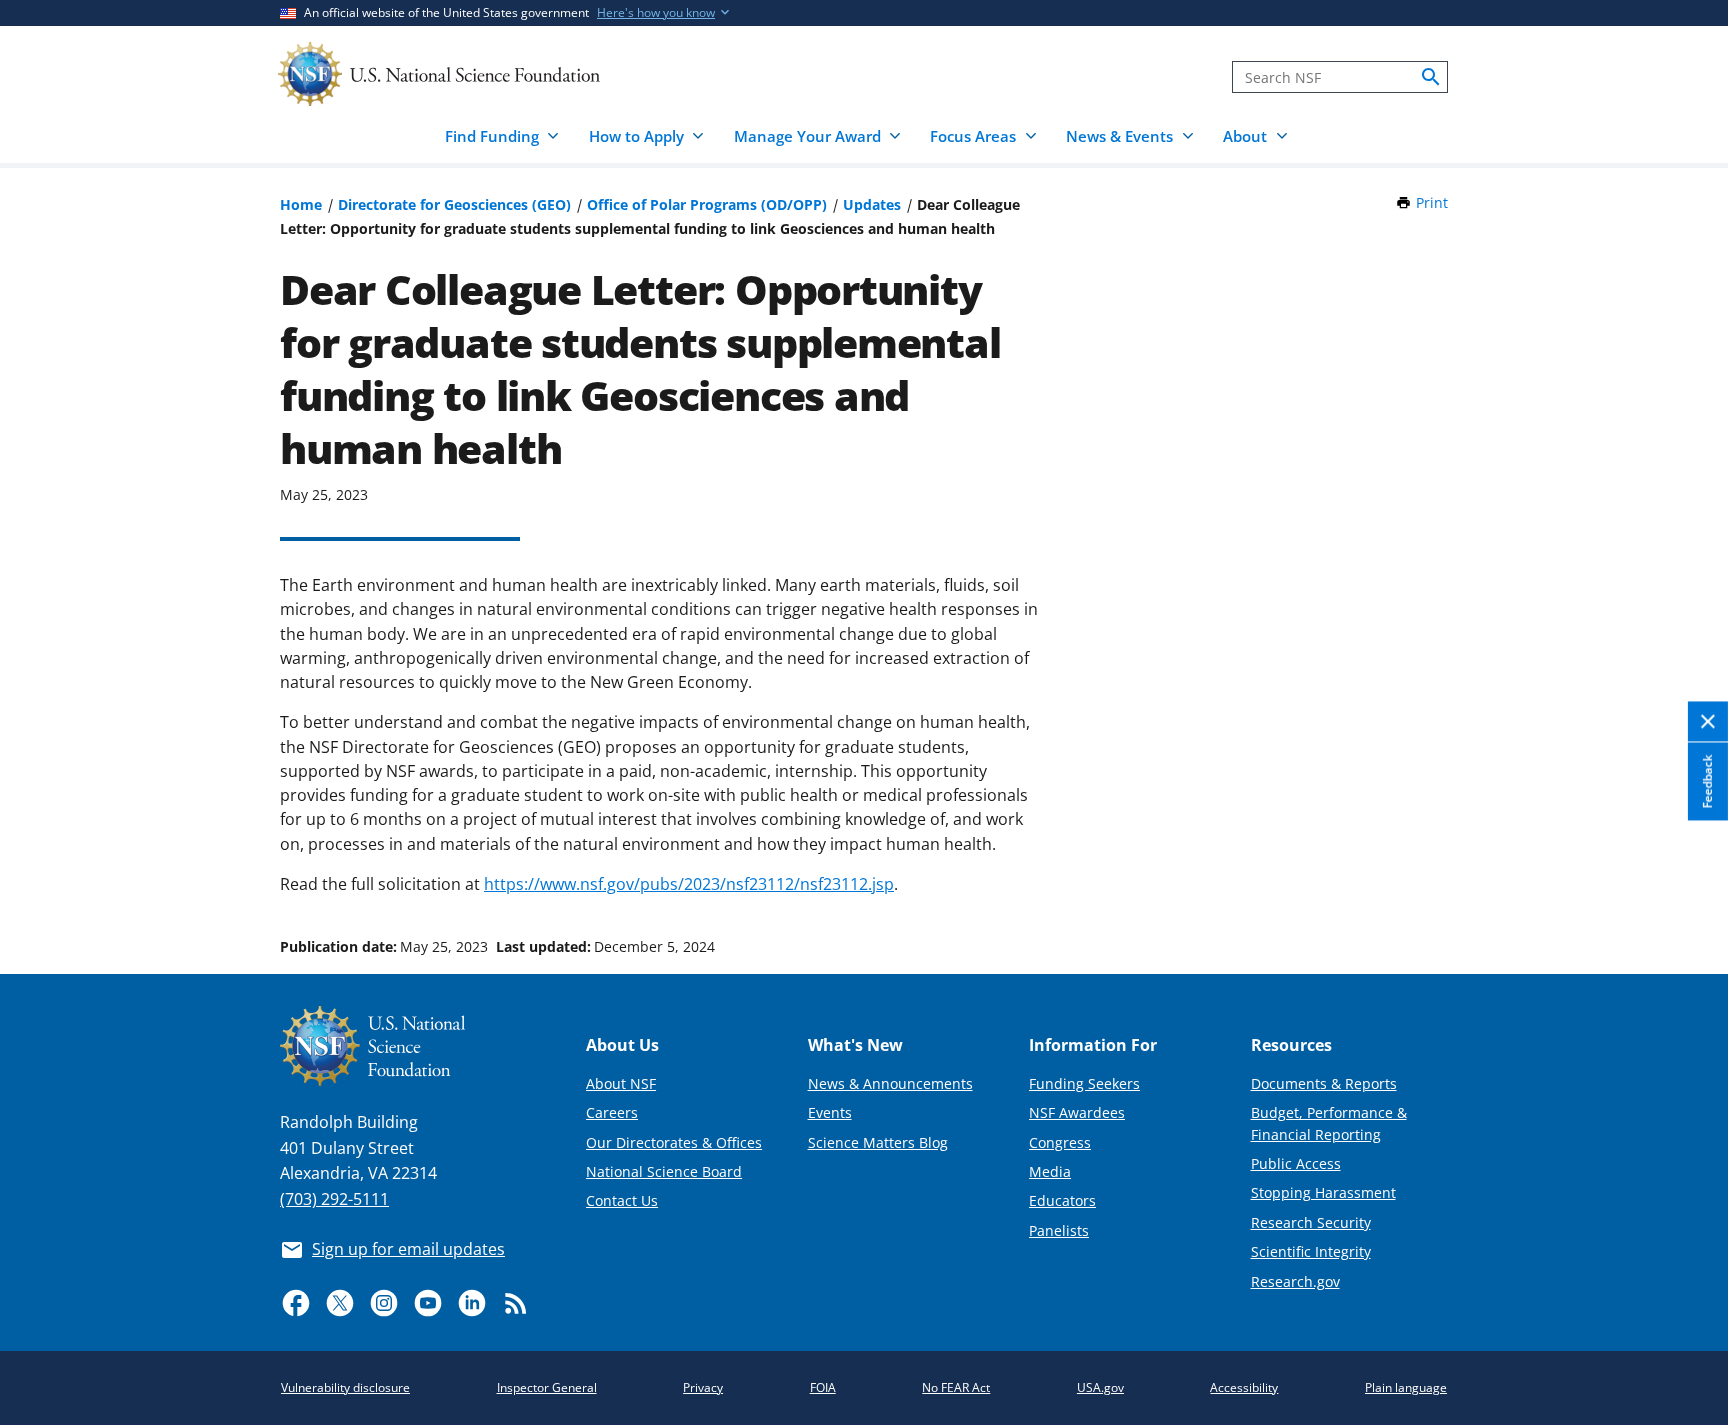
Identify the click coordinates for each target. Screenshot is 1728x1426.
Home (301, 204)
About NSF (621, 1083)
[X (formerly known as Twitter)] (340, 1303)
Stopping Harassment (1323, 1192)
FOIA (823, 1387)
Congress (1060, 1142)
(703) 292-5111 (334, 1199)
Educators (1062, 1200)
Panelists (1059, 1230)
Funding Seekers (1084, 1083)
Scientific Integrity (1311, 1251)
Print (1432, 202)
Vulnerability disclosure (345, 1387)
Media (1050, 1171)
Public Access (1296, 1163)
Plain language (1406, 1387)
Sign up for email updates (408, 1249)
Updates (872, 204)
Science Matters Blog (878, 1142)
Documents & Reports (1324, 1083)
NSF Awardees (1077, 1112)
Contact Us (622, 1200)
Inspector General (547, 1387)
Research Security (1311, 1222)
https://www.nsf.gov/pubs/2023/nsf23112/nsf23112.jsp (689, 884)
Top (1684, 871)
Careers (612, 1112)
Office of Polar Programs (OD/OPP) (707, 204)
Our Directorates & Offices (674, 1142)
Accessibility (1244, 1387)
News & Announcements (890, 1083)
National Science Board (664, 1171)
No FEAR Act (956, 1387)
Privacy (703, 1387)
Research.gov (1295, 1281)
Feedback (1707, 781)
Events (830, 1112)
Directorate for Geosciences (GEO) (454, 204)
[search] (1431, 77)
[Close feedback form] (1708, 722)
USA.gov (1100, 1387)
